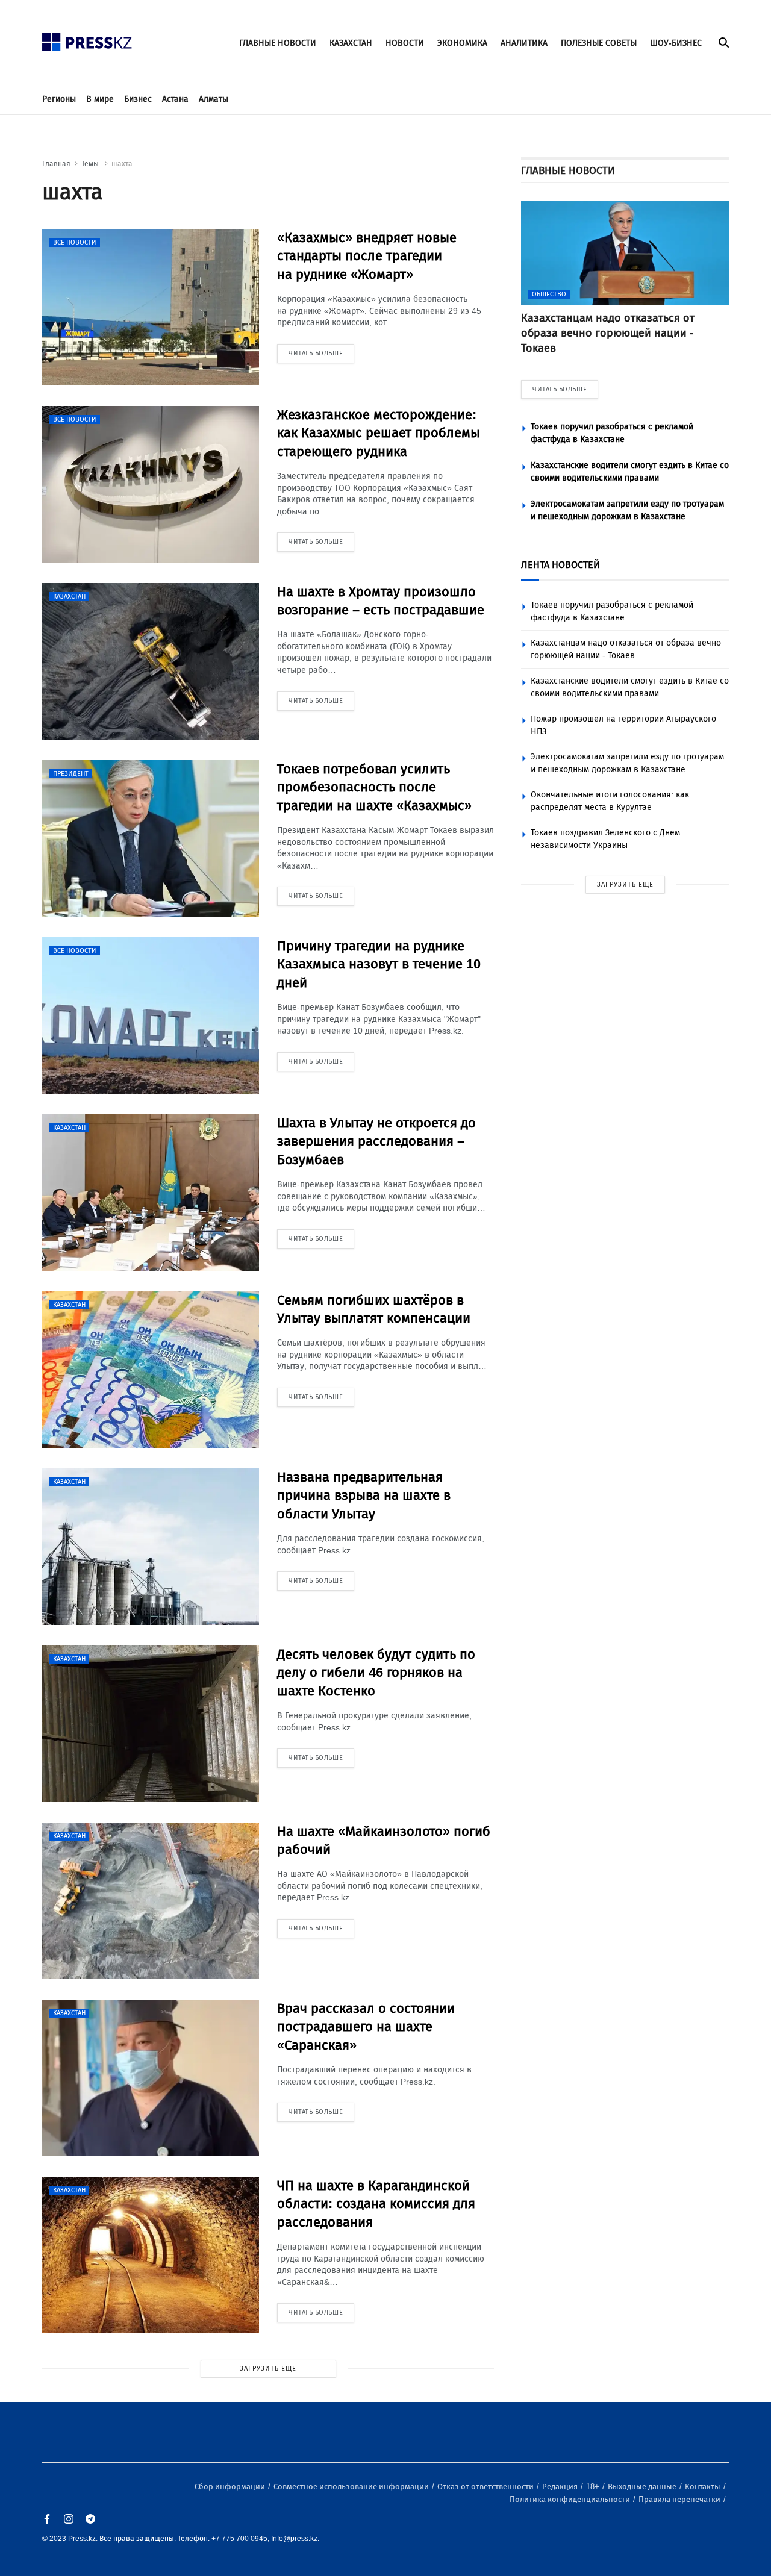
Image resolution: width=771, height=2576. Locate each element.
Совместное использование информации (352, 2487)
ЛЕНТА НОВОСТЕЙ (560, 565)
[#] (87, 39)
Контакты (704, 2487)
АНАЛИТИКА (524, 43)
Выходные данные (643, 2487)
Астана (175, 99)
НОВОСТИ (405, 43)
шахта (122, 164)
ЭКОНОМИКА (462, 43)
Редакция (561, 2487)
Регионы (59, 99)
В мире (100, 99)
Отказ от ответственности (486, 2487)
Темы (91, 164)
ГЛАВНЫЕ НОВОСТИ (278, 43)
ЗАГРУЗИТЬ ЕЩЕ (268, 2369)
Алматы (214, 99)
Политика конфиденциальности (571, 2499)
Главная (56, 164)
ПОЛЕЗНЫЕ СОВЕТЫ (599, 43)
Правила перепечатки (680, 2499)
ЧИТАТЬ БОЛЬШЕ (560, 389)
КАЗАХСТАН (351, 43)
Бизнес (138, 99)
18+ (594, 2487)
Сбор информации (231, 2487)
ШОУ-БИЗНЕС (676, 43)
